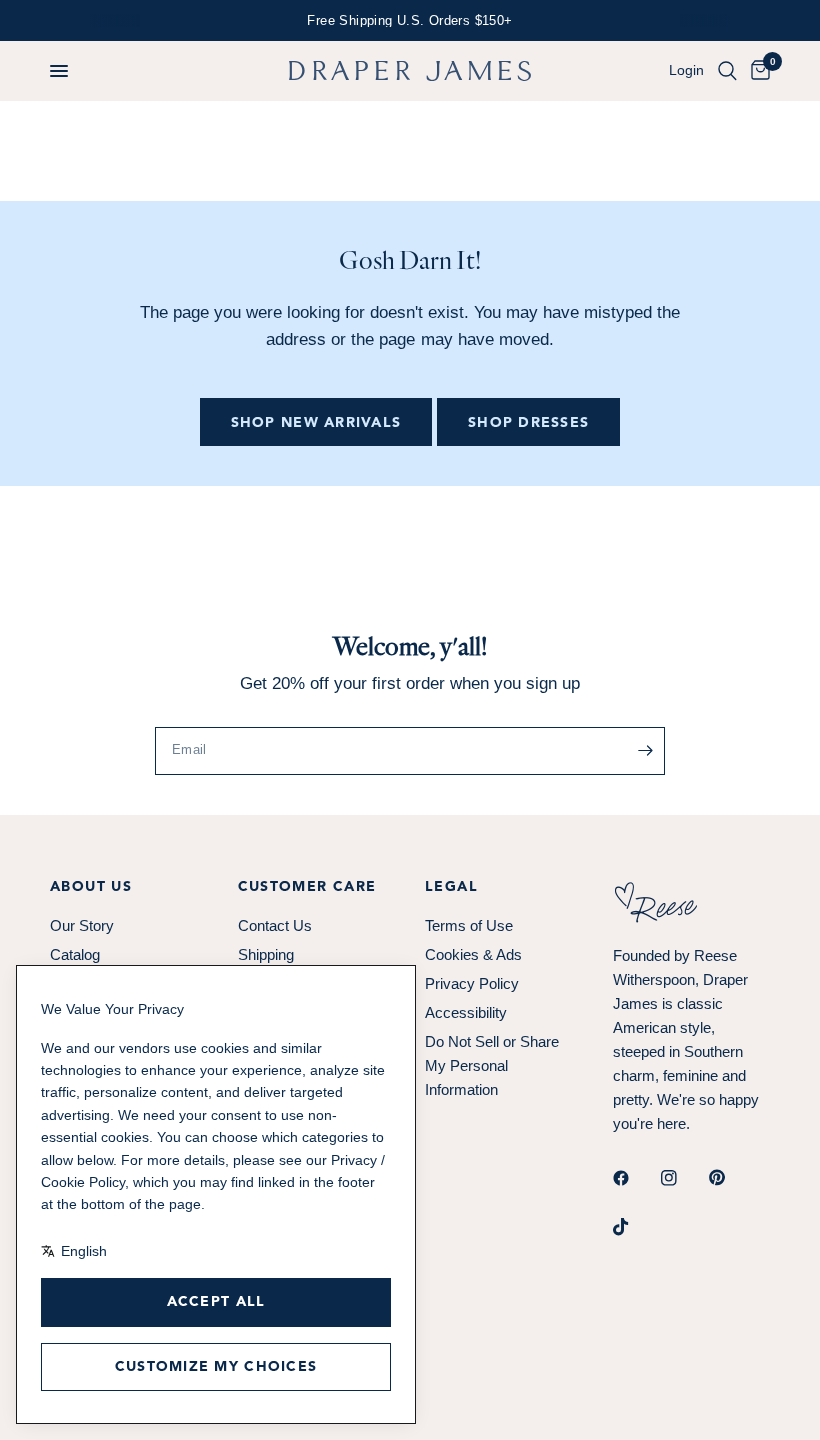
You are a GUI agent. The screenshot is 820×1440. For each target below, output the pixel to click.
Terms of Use (469, 925)
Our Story (82, 925)
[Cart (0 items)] (757, 71)
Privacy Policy (472, 983)
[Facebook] (635, 1178)
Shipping (266, 954)
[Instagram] (683, 1178)
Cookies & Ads (473, 954)
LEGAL (451, 887)
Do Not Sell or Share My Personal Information (492, 1065)
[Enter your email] (645, 751)
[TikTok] (635, 1227)
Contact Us (275, 925)
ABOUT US (91, 887)
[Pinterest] (731, 1178)
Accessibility (466, 1012)
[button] (59, 71)
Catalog (75, 954)
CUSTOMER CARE (307, 887)
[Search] (727, 71)
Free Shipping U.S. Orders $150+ (409, 20)
